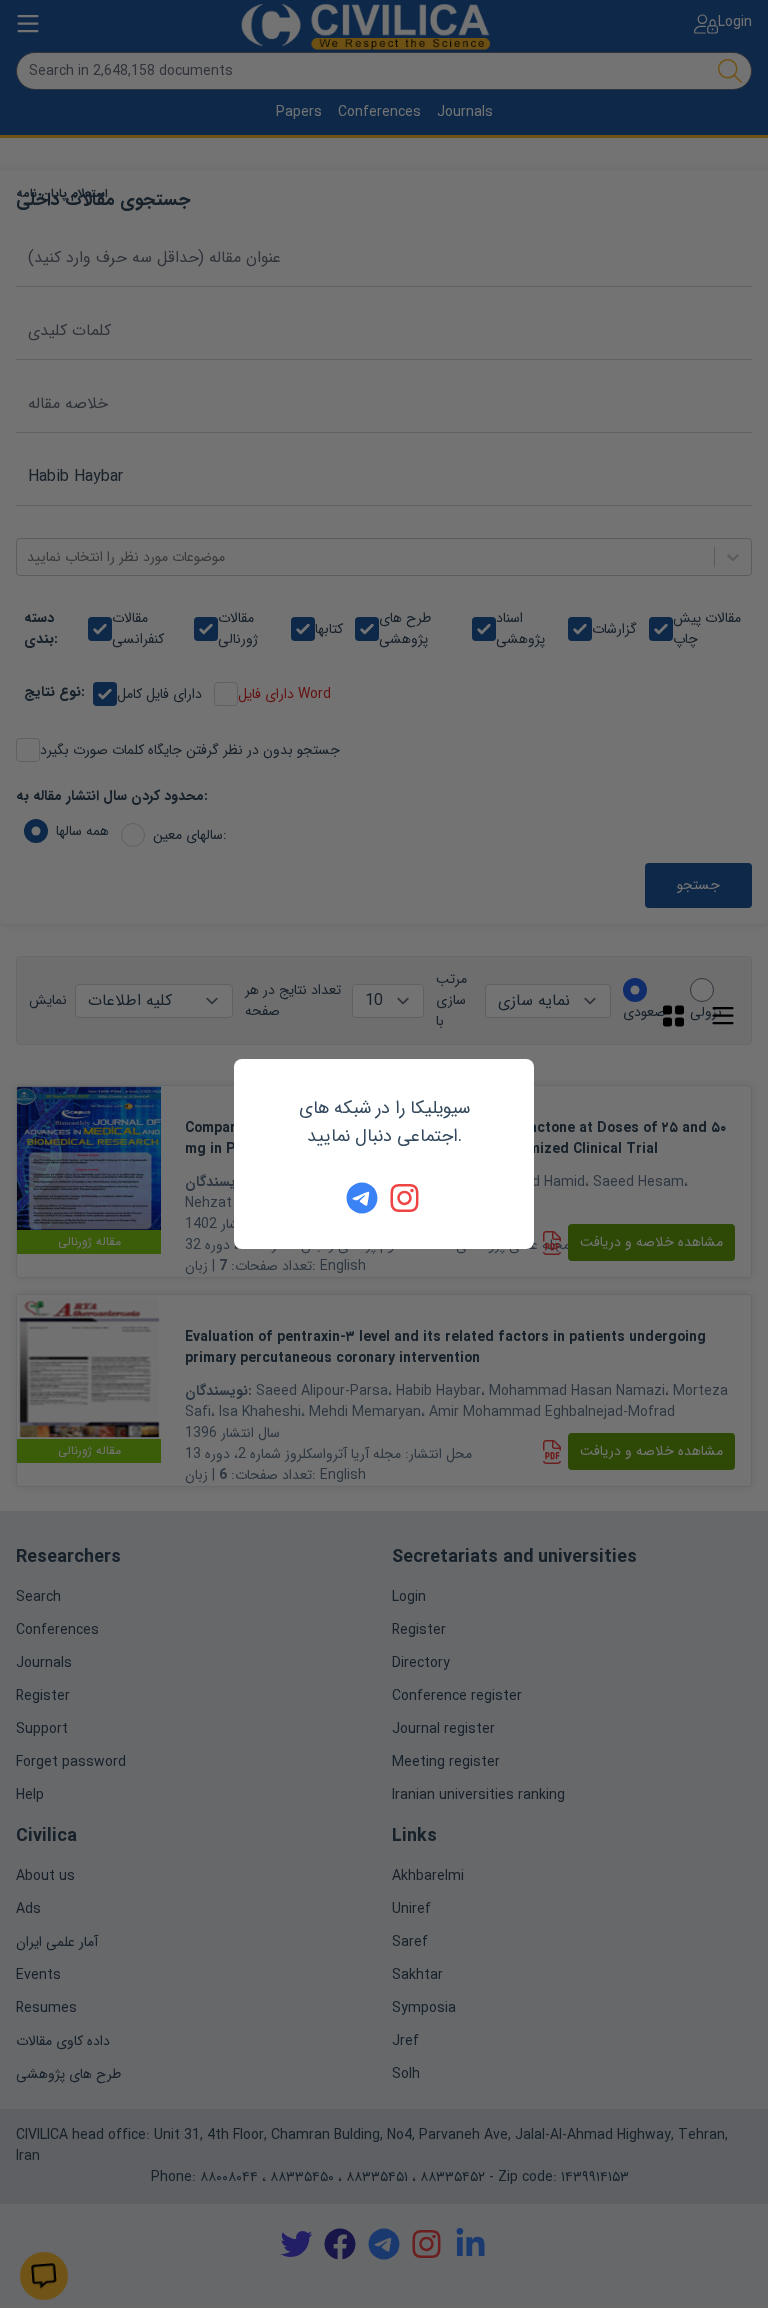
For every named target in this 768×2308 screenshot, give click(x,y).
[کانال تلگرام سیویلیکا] (362, 1198)
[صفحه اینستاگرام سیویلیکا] (406, 1198)
